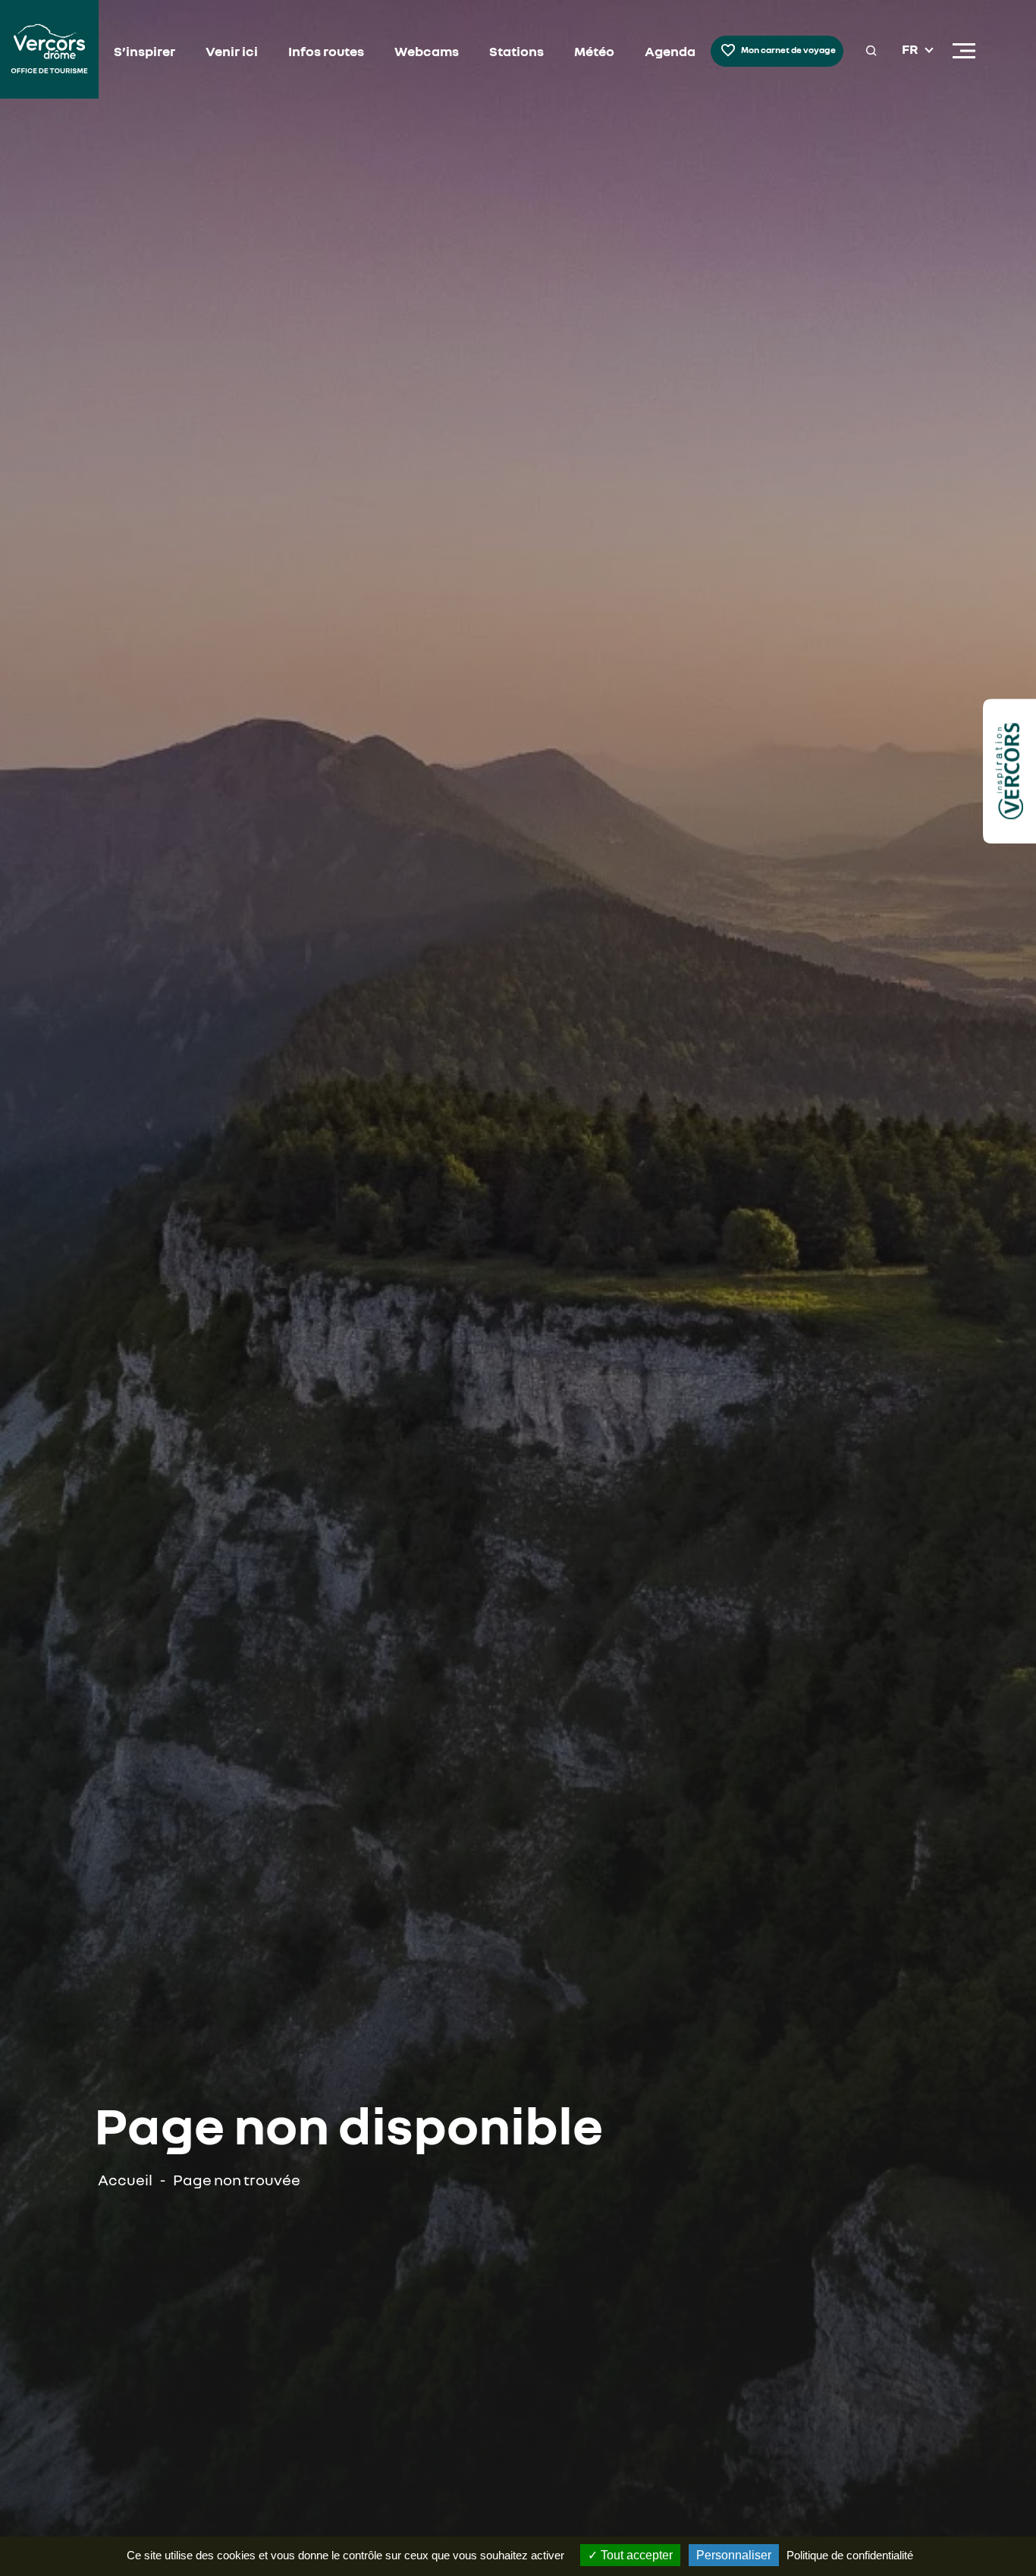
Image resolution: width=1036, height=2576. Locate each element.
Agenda (670, 51)
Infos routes (326, 51)
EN (911, 68)
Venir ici (232, 51)
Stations (516, 51)
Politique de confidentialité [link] (850, 2555)
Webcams (427, 51)
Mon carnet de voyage (788, 50)
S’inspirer (144, 51)
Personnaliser (734, 2555)
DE (910, 86)
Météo (594, 51)
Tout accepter (635, 2555)
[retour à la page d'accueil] (49, 51)
